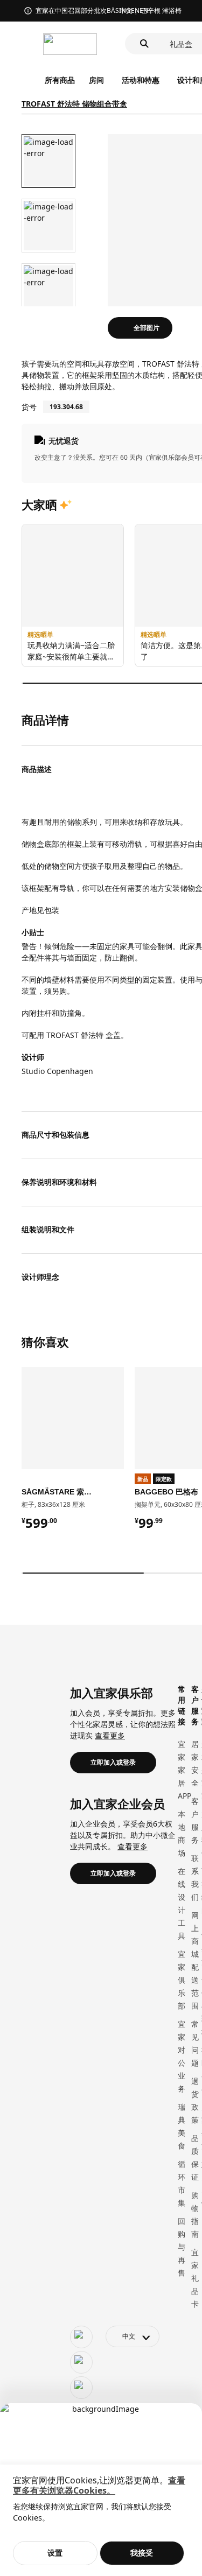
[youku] (81, 2388)
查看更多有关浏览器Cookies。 (99, 2485)
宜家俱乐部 (182, 1980)
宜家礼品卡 (195, 2278)
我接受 (142, 2553)
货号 (29, 407)
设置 (55, 2553)
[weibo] (81, 2362)
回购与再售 (182, 2247)
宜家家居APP (184, 1770)
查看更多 (110, 1735)
